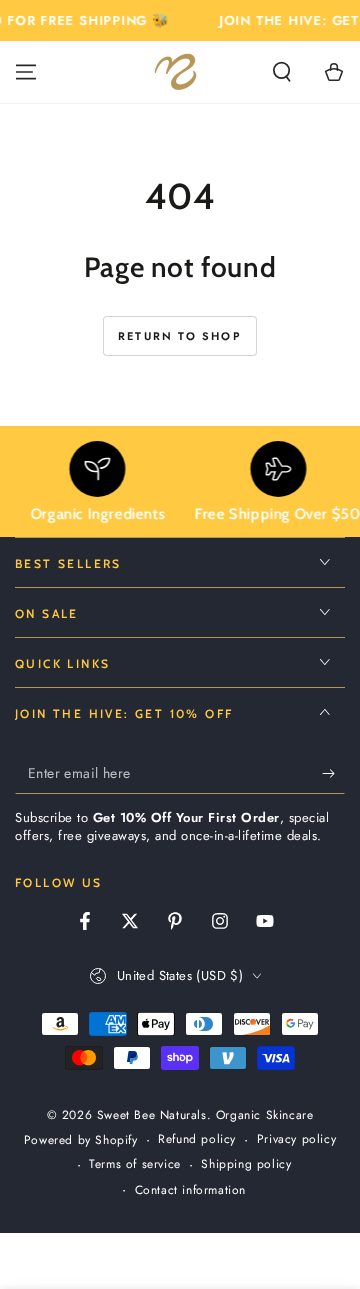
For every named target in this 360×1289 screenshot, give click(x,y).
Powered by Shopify (81, 1140)
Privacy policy (296, 1139)
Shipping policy (246, 1164)
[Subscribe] (333, 774)
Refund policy (197, 1139)
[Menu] (26, 72)
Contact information (190, 1190)
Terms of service (135, 1164)
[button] (282, 72)
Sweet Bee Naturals (152, 1115)
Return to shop (180, 336)
